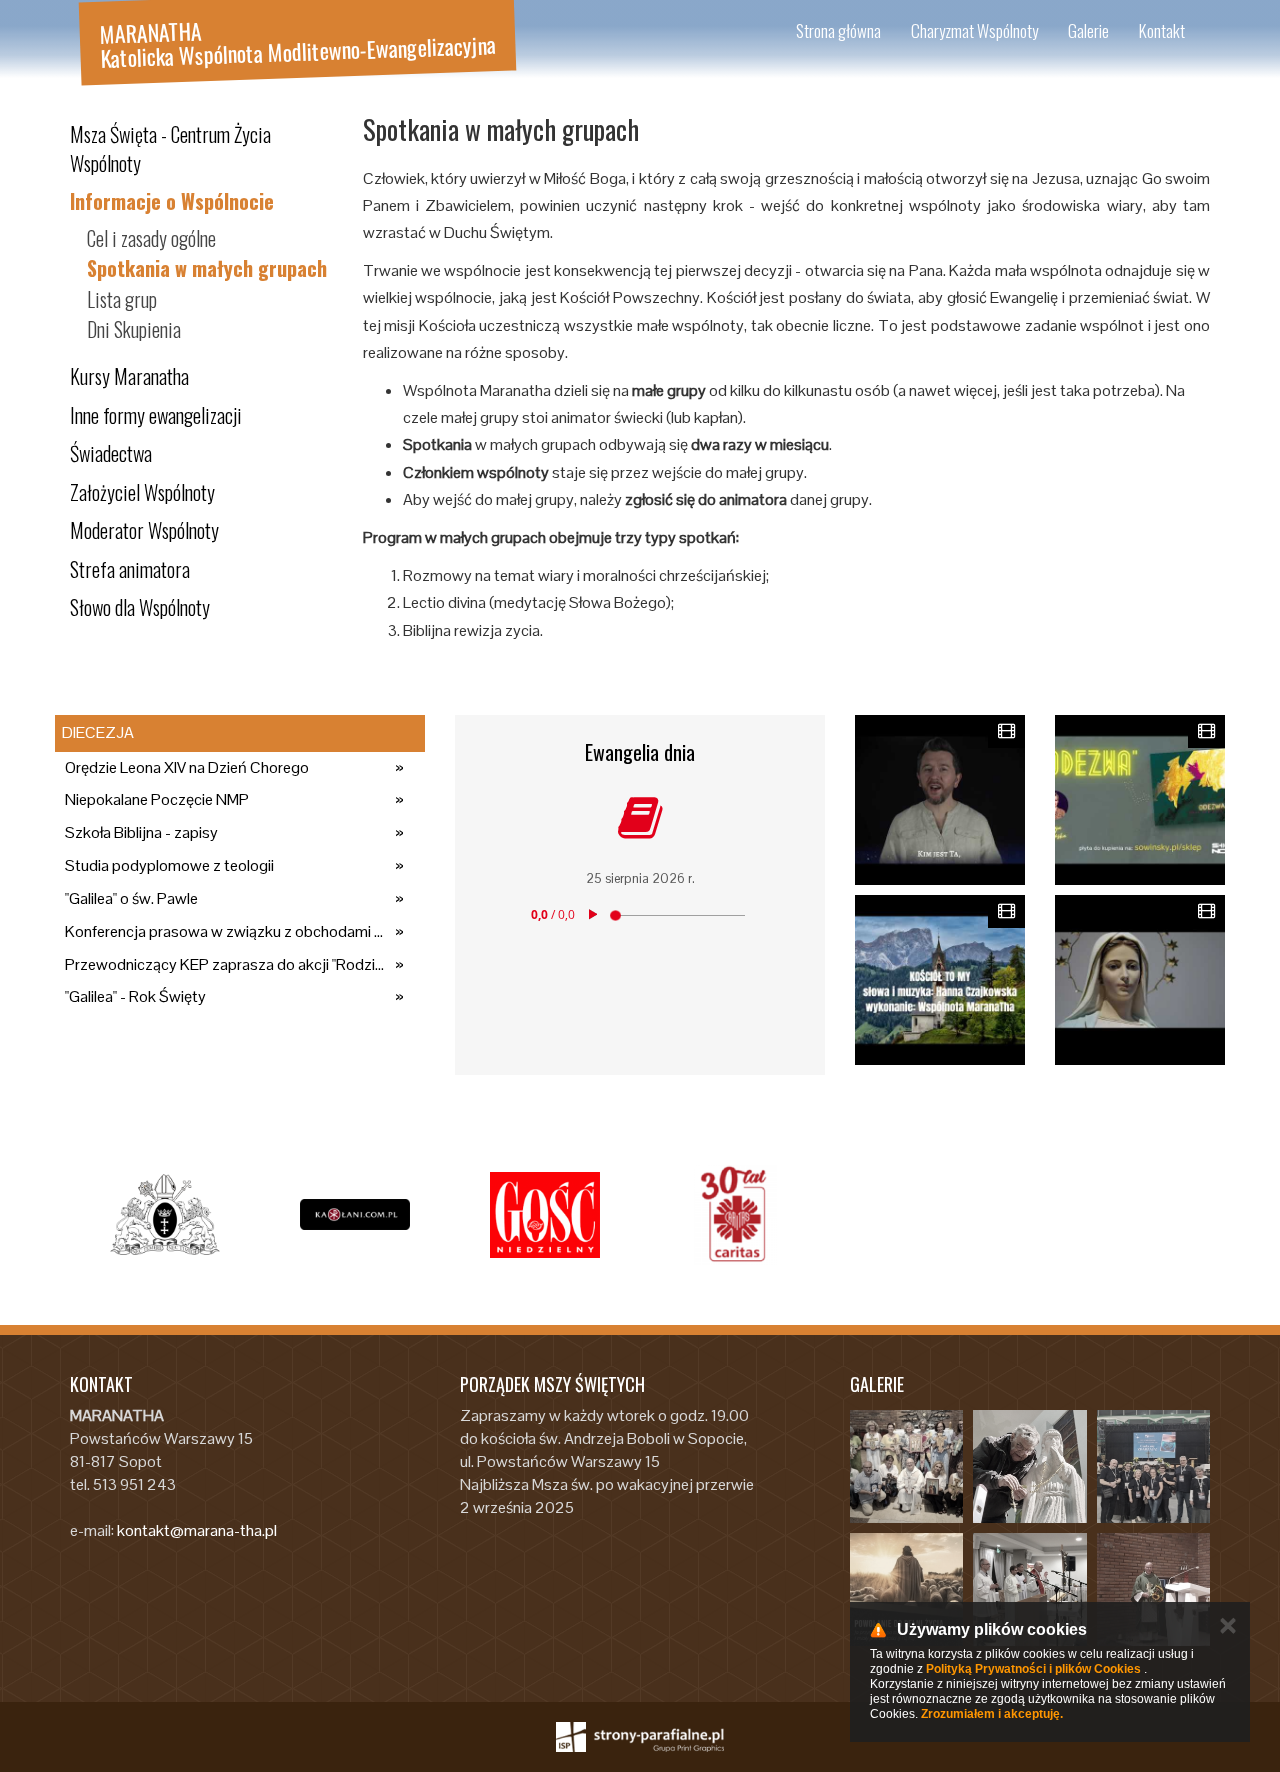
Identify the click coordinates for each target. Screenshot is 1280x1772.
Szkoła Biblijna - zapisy (141, 832)
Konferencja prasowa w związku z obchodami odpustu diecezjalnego (225, 931)
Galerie (1088, 30)
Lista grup (122, 299)
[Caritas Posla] (735, 1215)
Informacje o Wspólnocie (172, 201)
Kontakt (1162, 30)
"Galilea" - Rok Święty (135, 996)
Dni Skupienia (134, 329)
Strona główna (838, 30)
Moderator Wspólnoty (144, 530)
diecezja (98, 732)
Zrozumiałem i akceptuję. (992, 1714)
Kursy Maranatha (129, 376)
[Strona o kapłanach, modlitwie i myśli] (355, 1215)
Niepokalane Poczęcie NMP (157, 799)
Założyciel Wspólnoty (142, 492)
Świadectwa (111, 453)
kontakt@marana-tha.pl (197, 1530)
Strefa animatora (130, 569)
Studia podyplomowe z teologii (169, 865)
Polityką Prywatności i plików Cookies (1033, 1669)
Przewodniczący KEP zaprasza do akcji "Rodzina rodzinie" (225, 964)
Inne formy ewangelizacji (156, 415)
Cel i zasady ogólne (151, 238)
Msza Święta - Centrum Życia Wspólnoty (170, 148)
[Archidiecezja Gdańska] (165, 1215)
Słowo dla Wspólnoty (140, 607)
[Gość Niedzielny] (545, 1215)
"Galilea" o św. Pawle (131, 898)
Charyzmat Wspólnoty (974, 30)
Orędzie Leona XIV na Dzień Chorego (187, 767)
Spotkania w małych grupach (207, 268)
